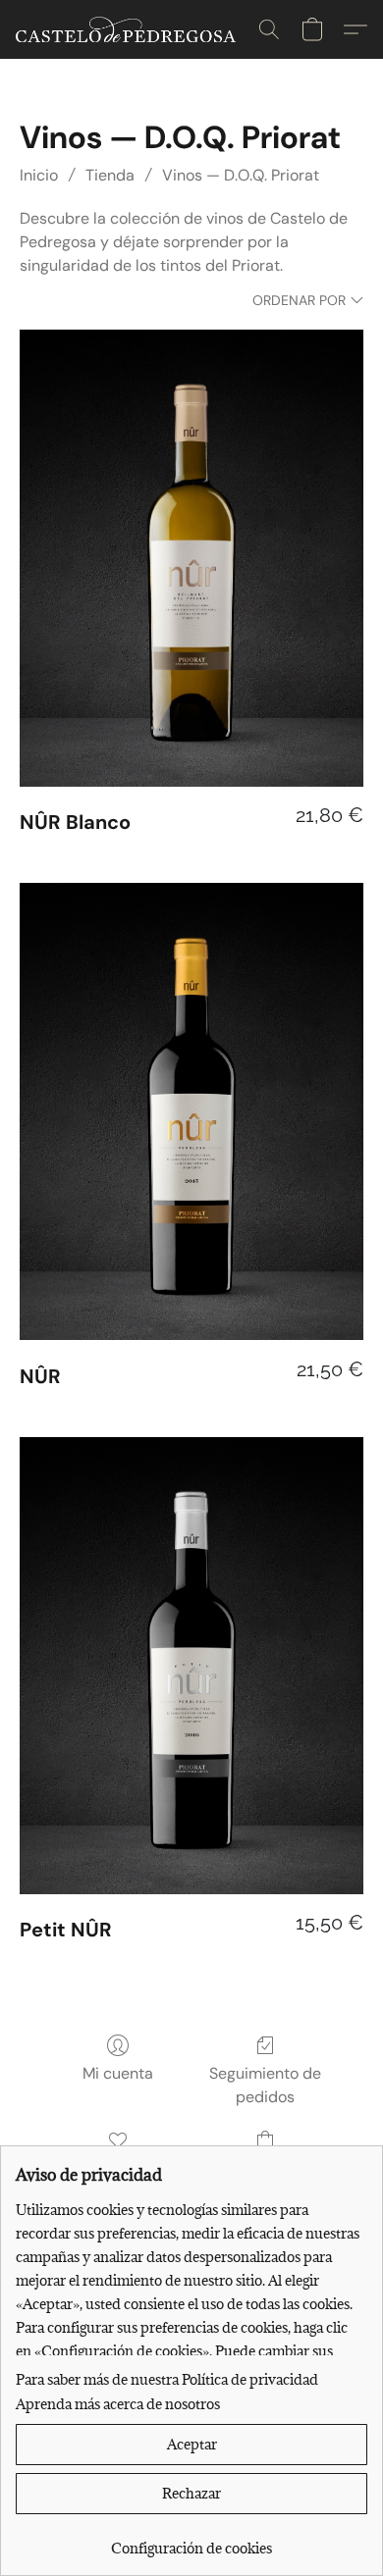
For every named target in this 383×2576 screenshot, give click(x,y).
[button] (132, 29)
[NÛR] (191, 1111)
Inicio (39, 175)
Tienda (110, 175)
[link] (191, 2541)
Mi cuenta (118, 2073)
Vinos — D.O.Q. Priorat (241, 175)
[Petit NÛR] (191, 1666)
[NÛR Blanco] (191, 558)
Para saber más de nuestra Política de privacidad (167, 2379)
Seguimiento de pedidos (265, 2085)
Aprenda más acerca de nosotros (118, 2404)
